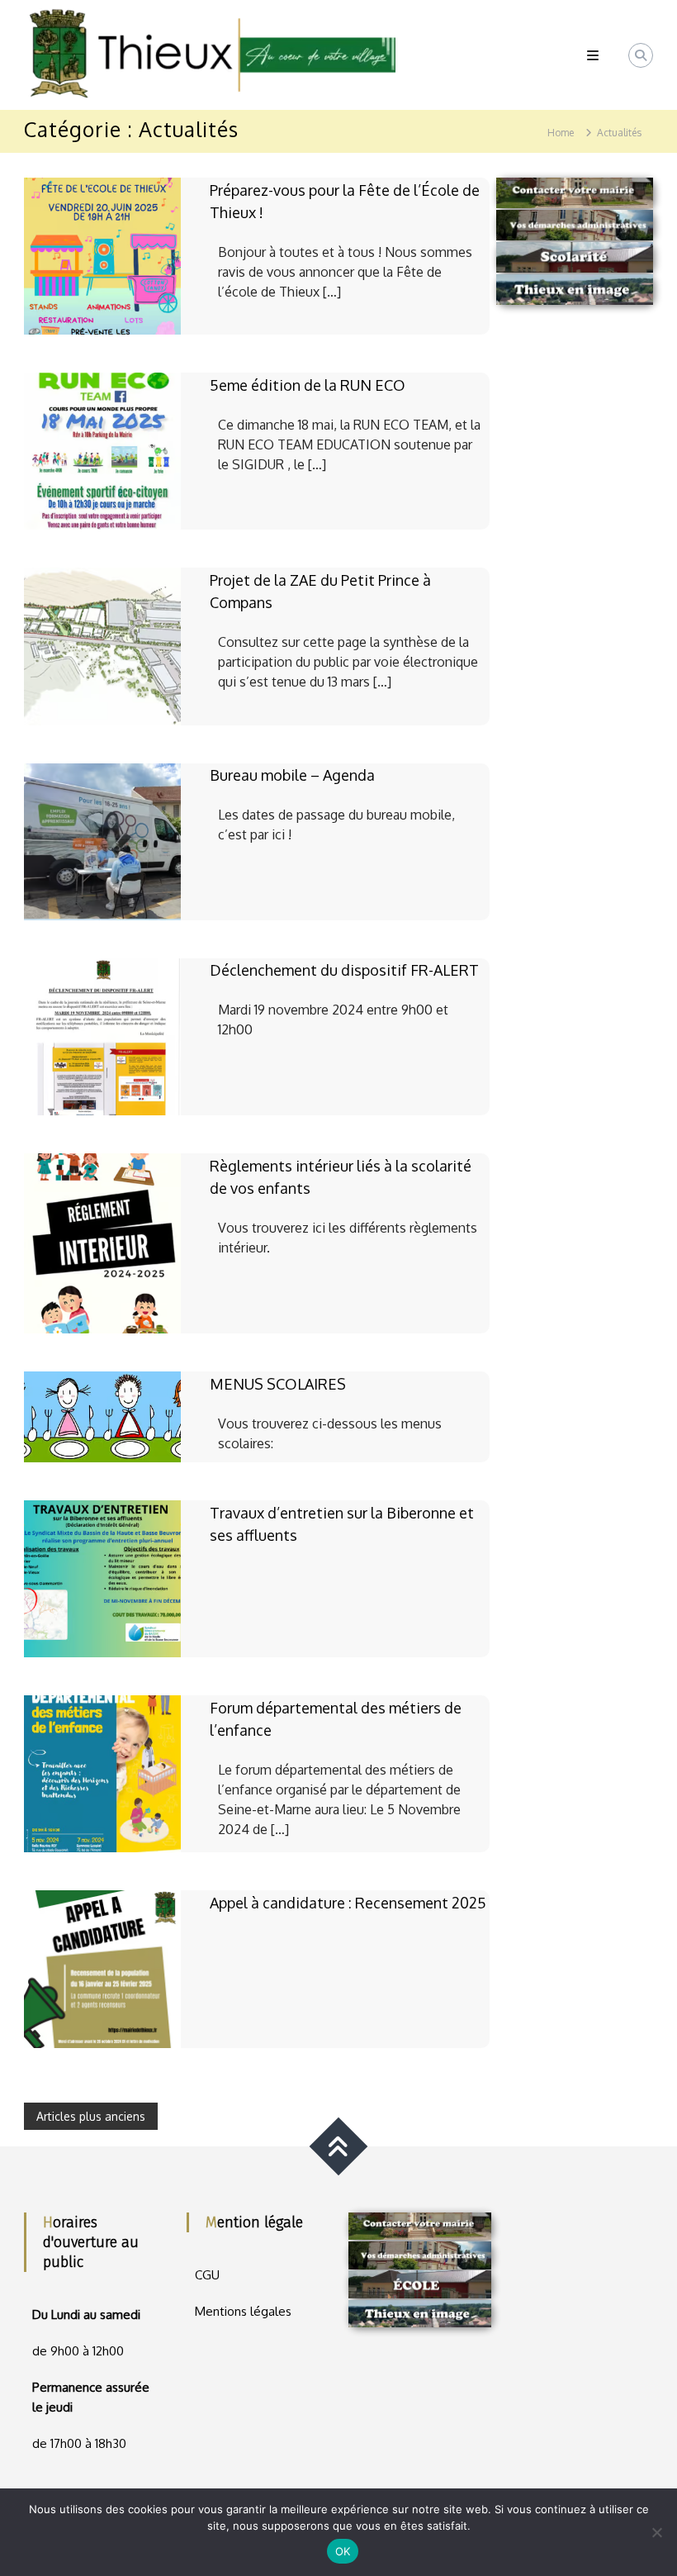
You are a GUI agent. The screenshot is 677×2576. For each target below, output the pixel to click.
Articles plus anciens (91, 2116)
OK (343, 2551)
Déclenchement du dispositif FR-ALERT (344, 970)
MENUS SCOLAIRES (278, 1384)
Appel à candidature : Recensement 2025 (348, 1903)
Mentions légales (243, 2311)
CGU (207, 2275)
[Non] (656, 2532)
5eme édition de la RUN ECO (308, 385)
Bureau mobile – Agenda (292, 775)
